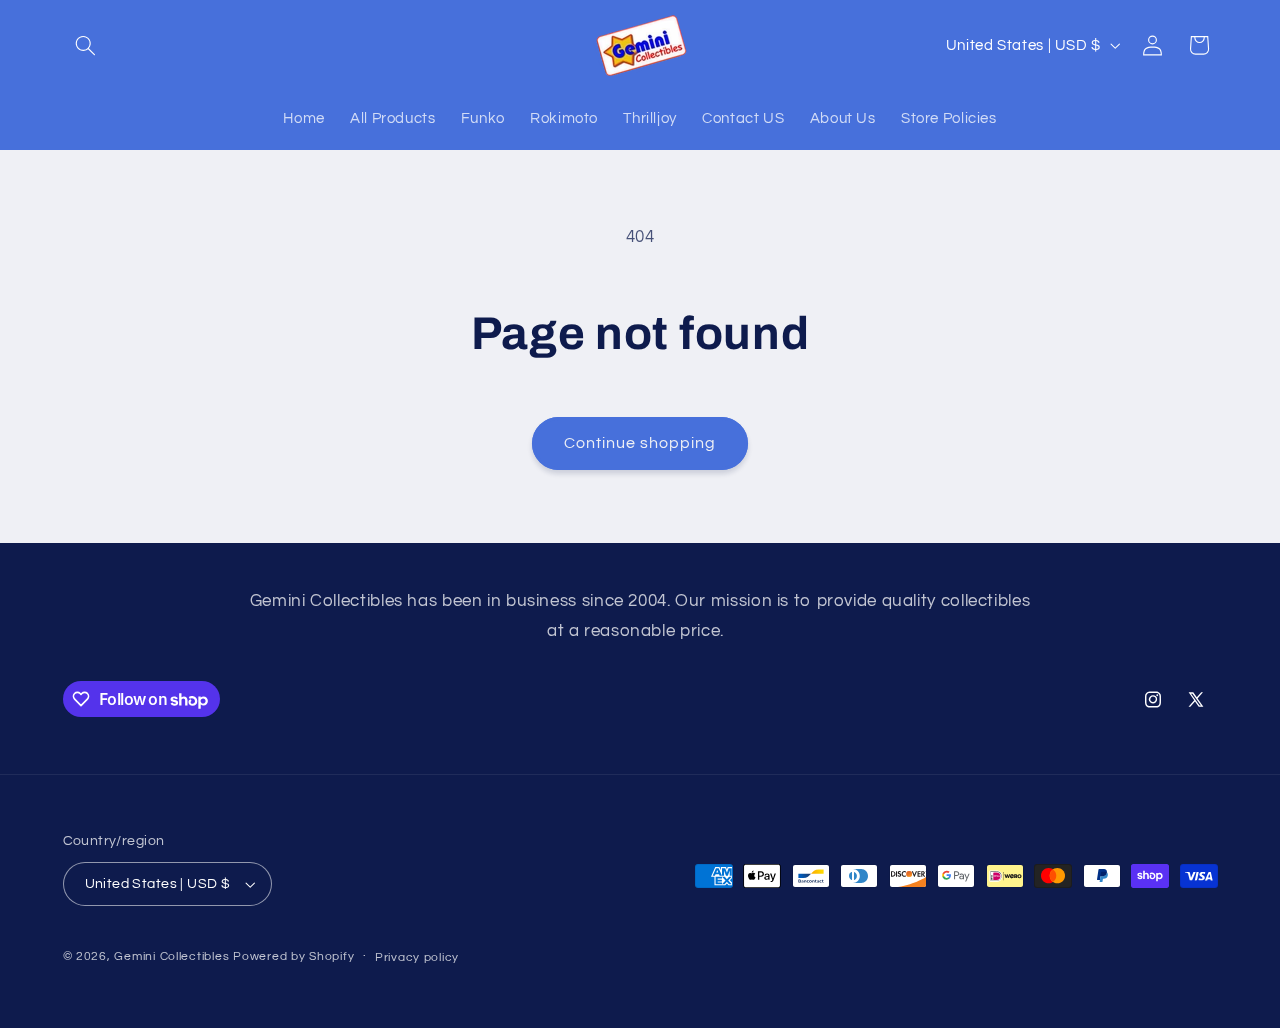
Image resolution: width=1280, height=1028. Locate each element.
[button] (86, 45)
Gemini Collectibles (171, 956)
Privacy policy (417, 957)
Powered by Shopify (293, 956)
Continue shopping (640, 443)
